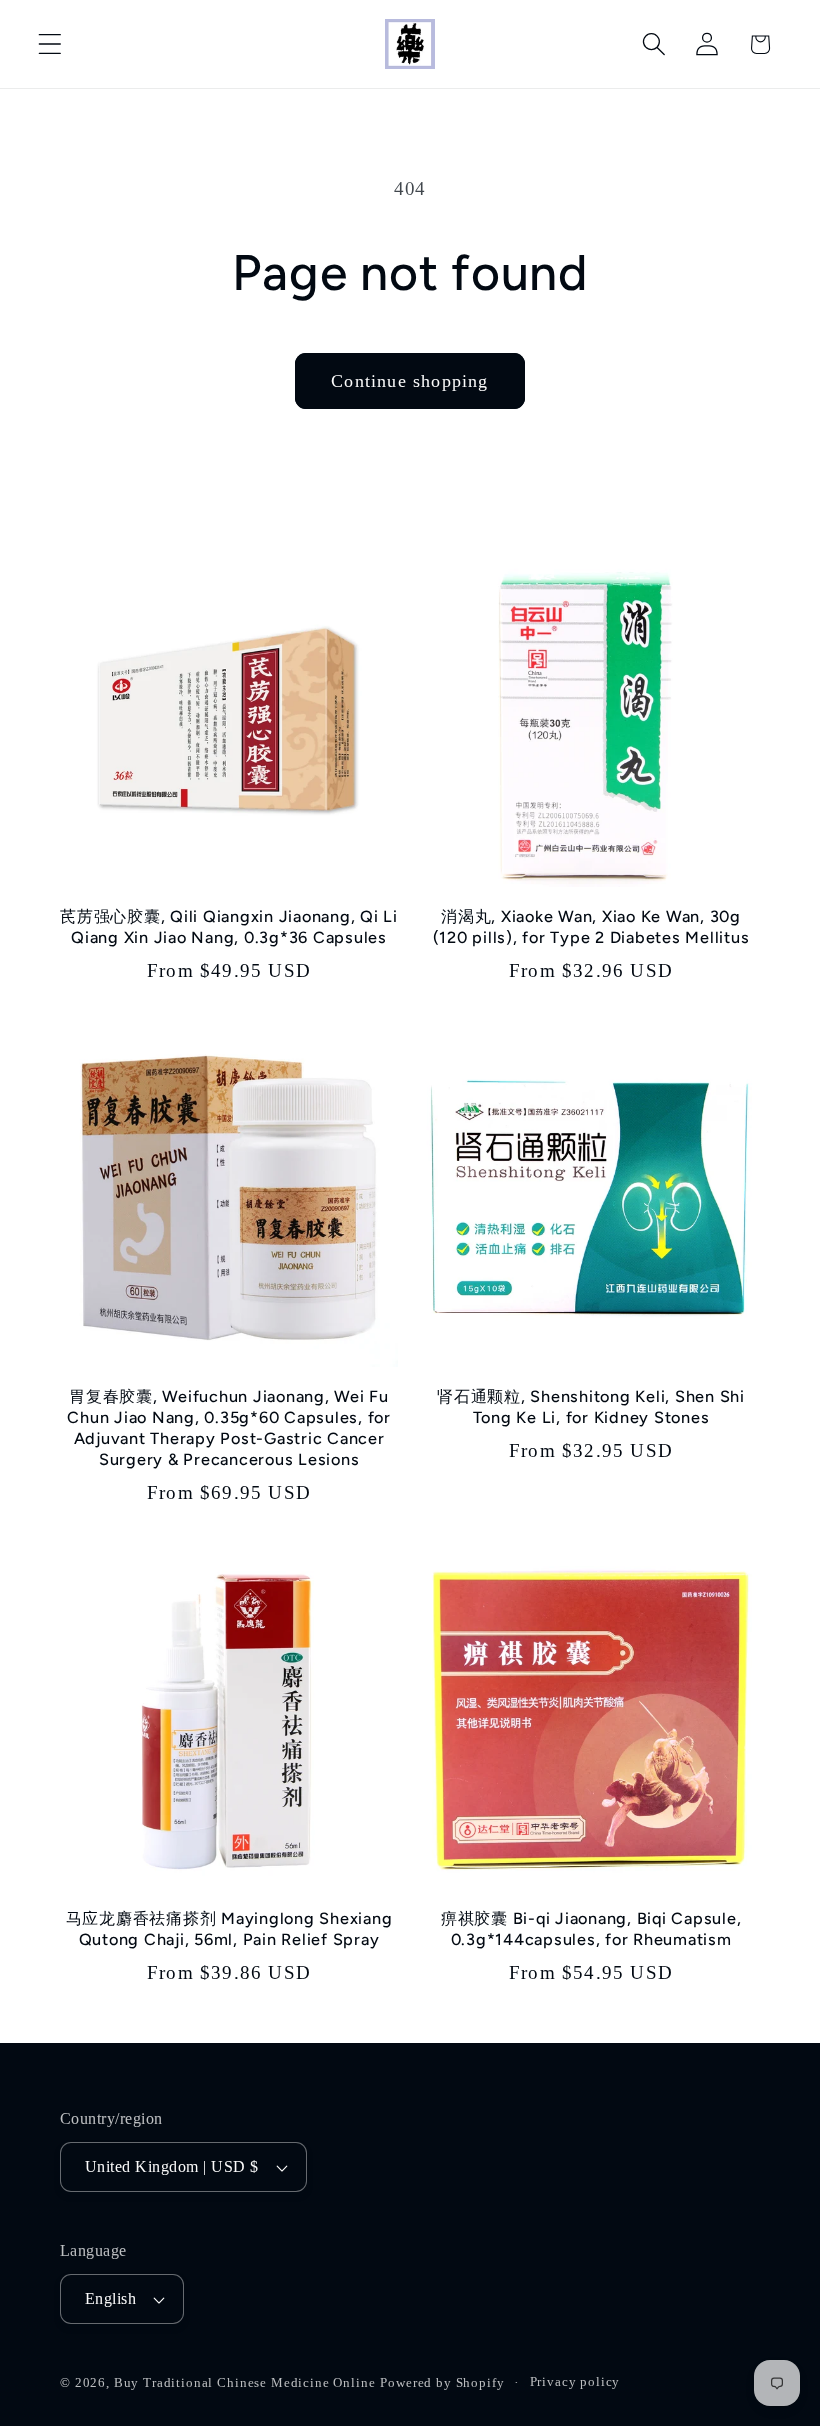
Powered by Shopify (442, 2382)
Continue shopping (409, 381)
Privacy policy (575, 2381)
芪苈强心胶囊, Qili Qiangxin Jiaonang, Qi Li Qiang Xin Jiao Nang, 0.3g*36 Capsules (229, 927)
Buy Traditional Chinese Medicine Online (245, 2382)
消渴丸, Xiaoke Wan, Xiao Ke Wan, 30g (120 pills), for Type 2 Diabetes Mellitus (591, 927)
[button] (50, 44)
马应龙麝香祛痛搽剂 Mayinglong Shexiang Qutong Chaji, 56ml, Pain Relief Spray (229, 1929)
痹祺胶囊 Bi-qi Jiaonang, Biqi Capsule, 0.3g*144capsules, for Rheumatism (591, 1929)
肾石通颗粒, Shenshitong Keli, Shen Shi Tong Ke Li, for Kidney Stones (591, 1407)
